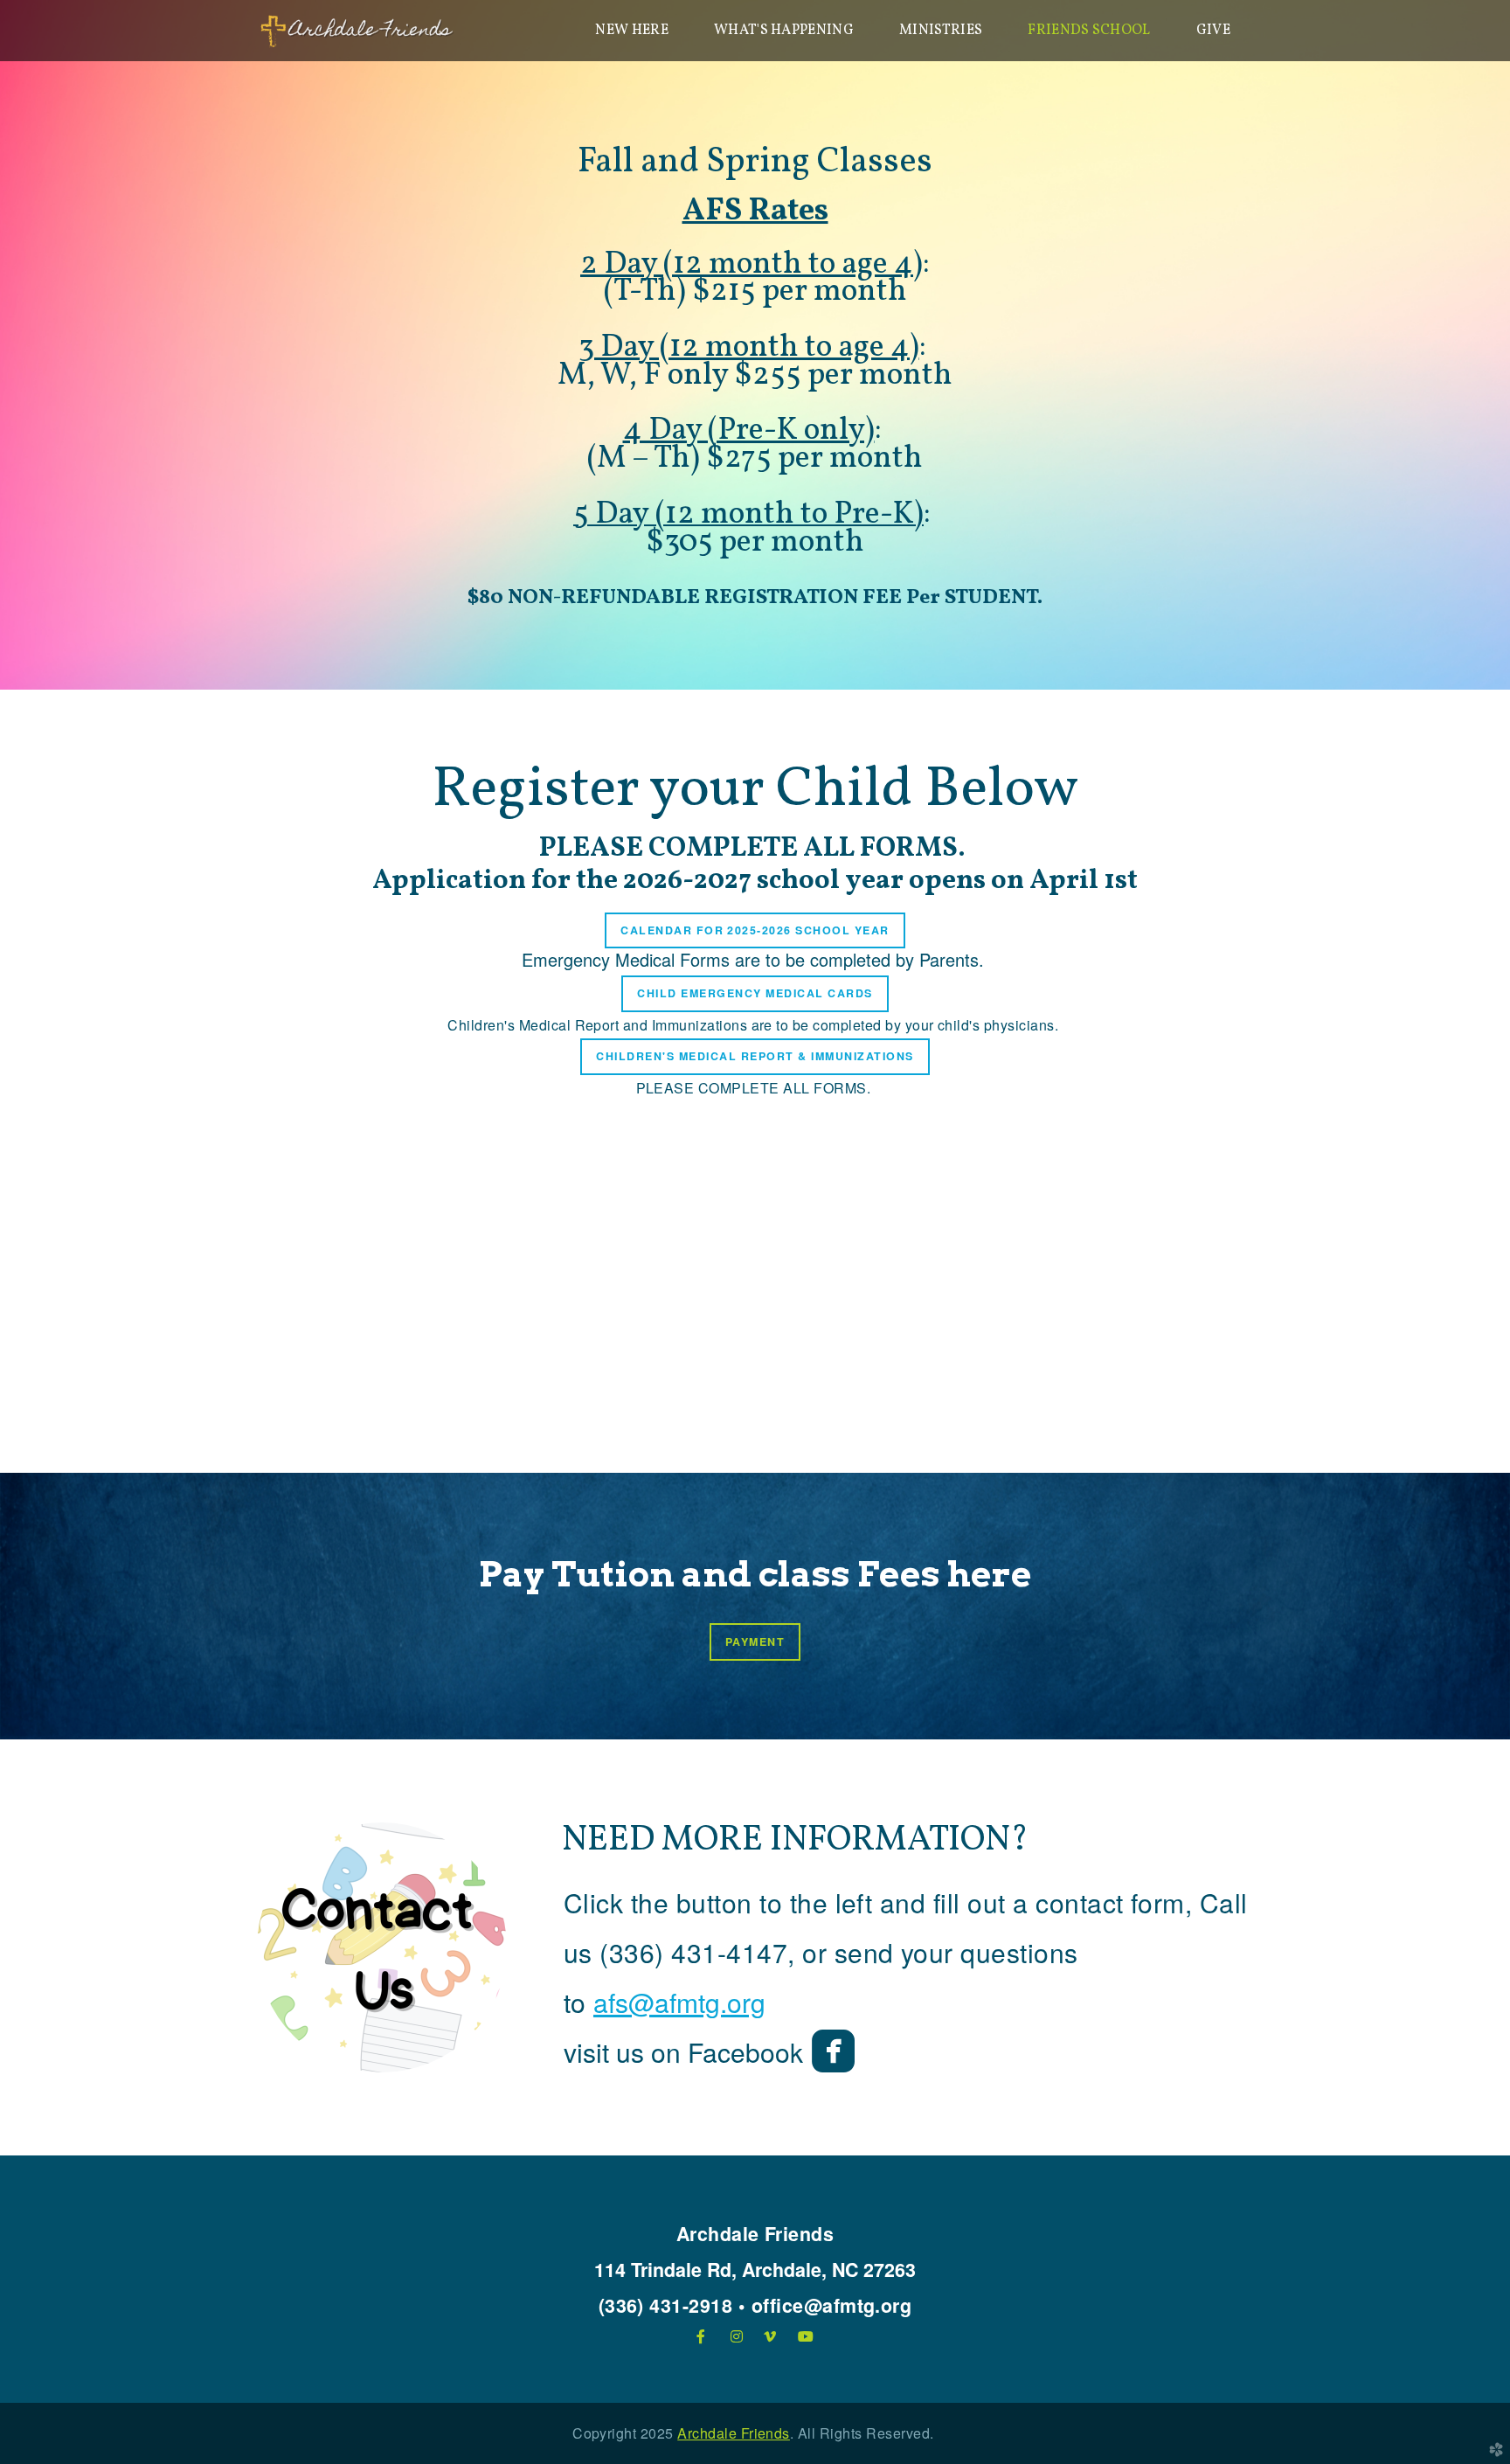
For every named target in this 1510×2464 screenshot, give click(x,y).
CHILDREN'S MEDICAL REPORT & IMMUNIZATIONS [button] (755, 1056)
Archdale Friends (734, 2433)
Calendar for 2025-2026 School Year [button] (755, 930)
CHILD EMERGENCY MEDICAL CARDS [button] (755, 993)
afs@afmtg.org (679, 2002)
